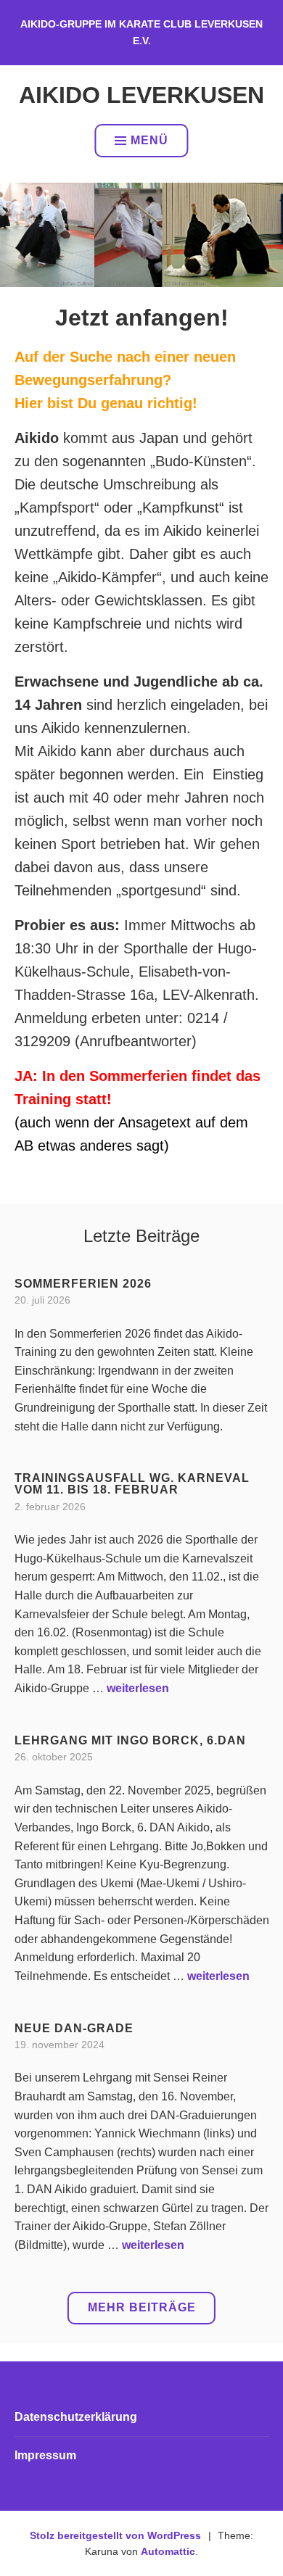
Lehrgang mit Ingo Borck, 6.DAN (130, 1740)
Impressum (45, 2455)
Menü (149, 140)
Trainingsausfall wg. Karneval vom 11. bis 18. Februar (132, 1484)
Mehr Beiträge (142, 2307)
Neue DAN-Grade (74, 2028)
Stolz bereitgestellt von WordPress (115, 2535)
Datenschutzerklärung (76, 2417)
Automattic (168, 2551)
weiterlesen (138, 1688)
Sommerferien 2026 (83, 1284)
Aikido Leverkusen (141, 95)
